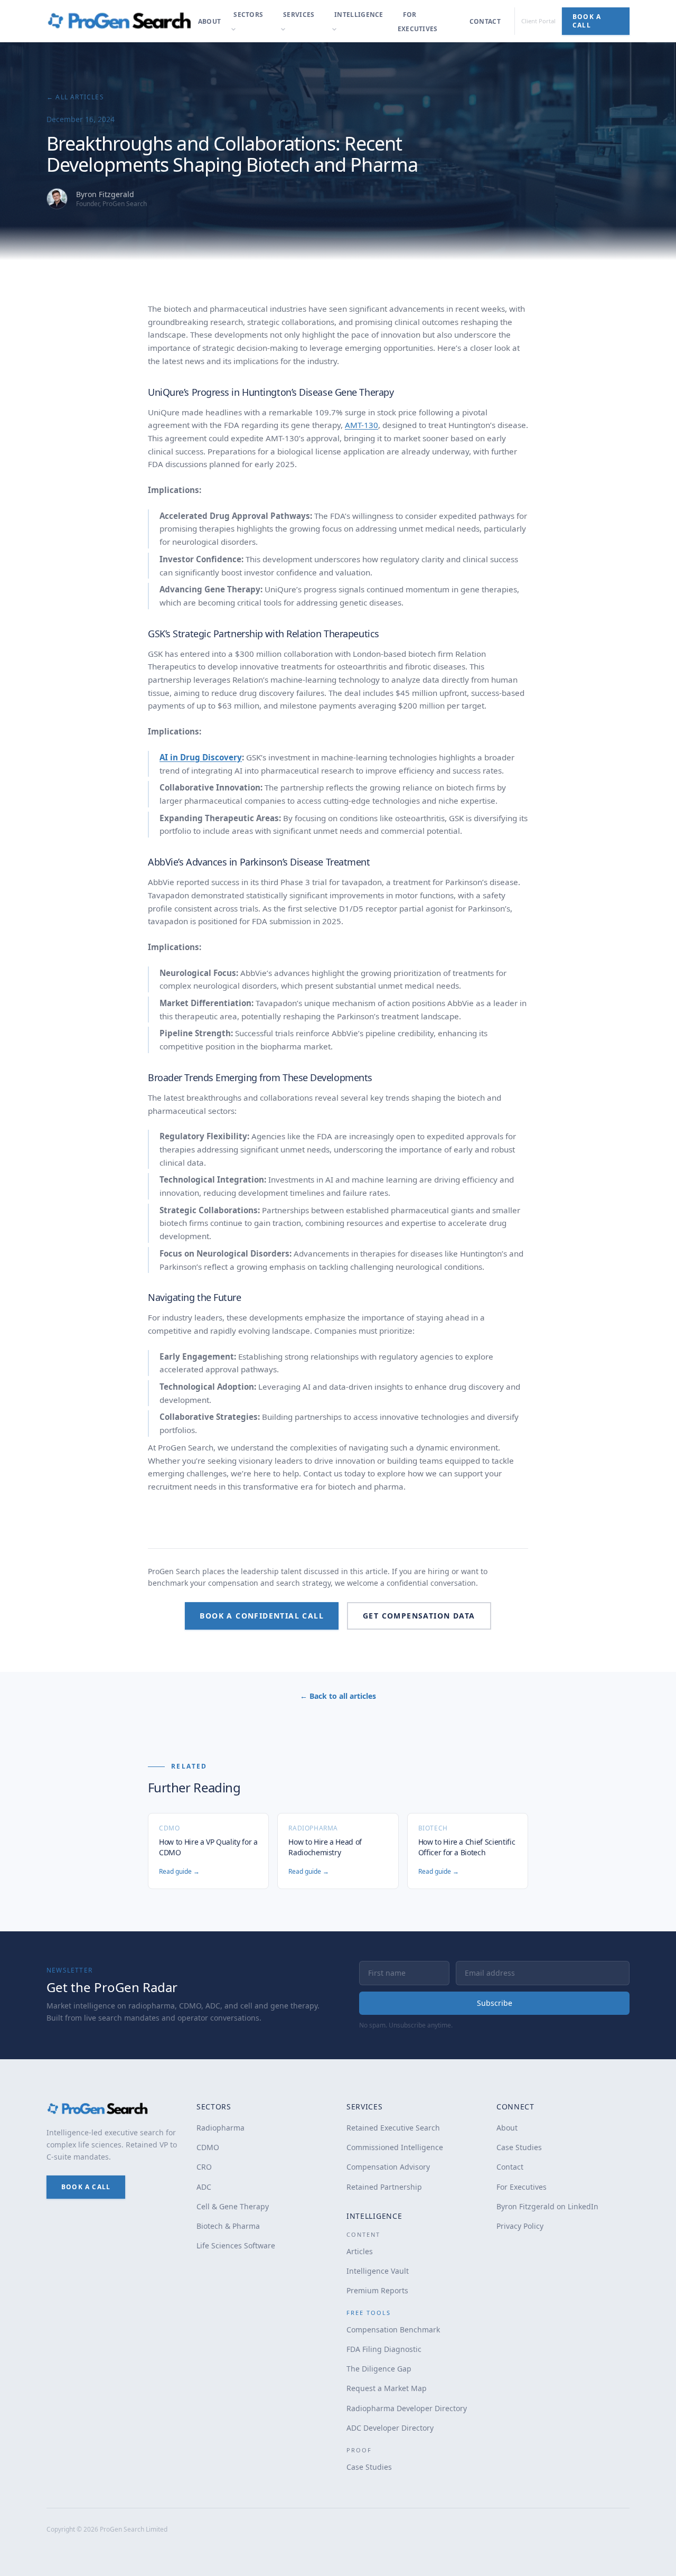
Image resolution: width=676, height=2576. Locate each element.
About (210, 21)
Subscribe (495, 2003)
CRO (204, 2167)
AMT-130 (362, 425)
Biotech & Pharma (228, 2226)
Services (299, 15)
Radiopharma (220, 2128)
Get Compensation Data (419, 1616)
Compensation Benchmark (393, 2329)
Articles (360, 2251)
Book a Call (587, 21)
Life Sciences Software (236, 2245)
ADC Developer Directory (390, 2428)
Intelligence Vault (378, 2271)
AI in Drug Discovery (201, 757)
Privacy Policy (520, 2226)
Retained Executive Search (393, 2128)
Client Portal (538, 21)
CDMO (208, 2147)
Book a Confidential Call (262, 1616)
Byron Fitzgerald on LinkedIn (547, 2206)
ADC (204, 2187)
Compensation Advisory (388, 2167)
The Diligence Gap (379, 2369)
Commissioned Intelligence (395, 2147)
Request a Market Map (387, 2388)
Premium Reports (377, 2290)
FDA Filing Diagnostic (384, 2349)
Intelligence (359, 15)
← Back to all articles (338, 1696)
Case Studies (369, 2467)
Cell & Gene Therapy (233, 2206)
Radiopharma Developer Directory (407, 2408)
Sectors (248, 15)
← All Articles (75, 97)
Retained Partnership (384, 2187)
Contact (485, 21)
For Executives (418, 22)
